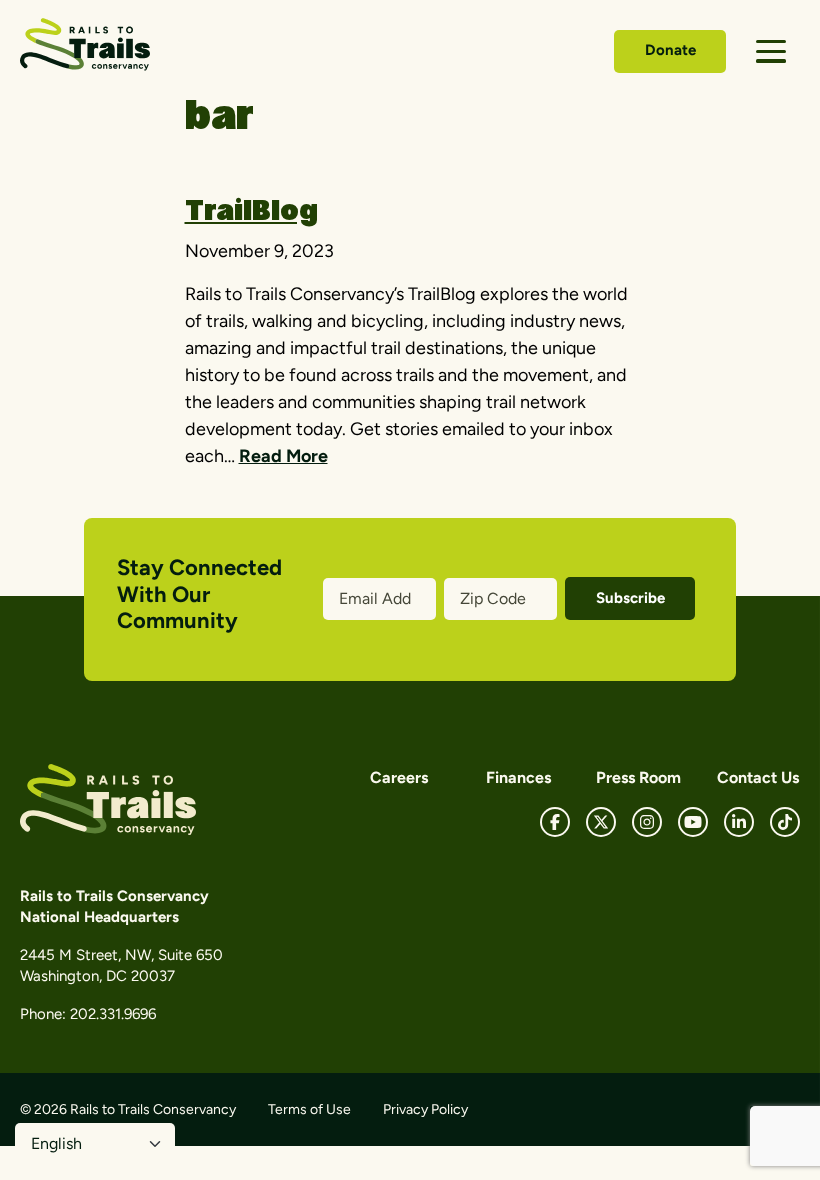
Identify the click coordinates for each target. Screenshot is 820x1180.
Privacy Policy (425, 1109)
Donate (670, 50)
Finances (518, 777)
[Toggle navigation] (771, 51)
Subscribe (630, 598)
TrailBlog (251, 213)
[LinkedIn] (739, 822)
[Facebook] (555, 822)
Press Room (638, 777)
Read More (283, 456)
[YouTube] (693, 822)
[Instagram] (647, 822)
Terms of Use (309, 1109)
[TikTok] (785, 822)
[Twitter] (601, 822)
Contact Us (758, 777)
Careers (399, 777)
